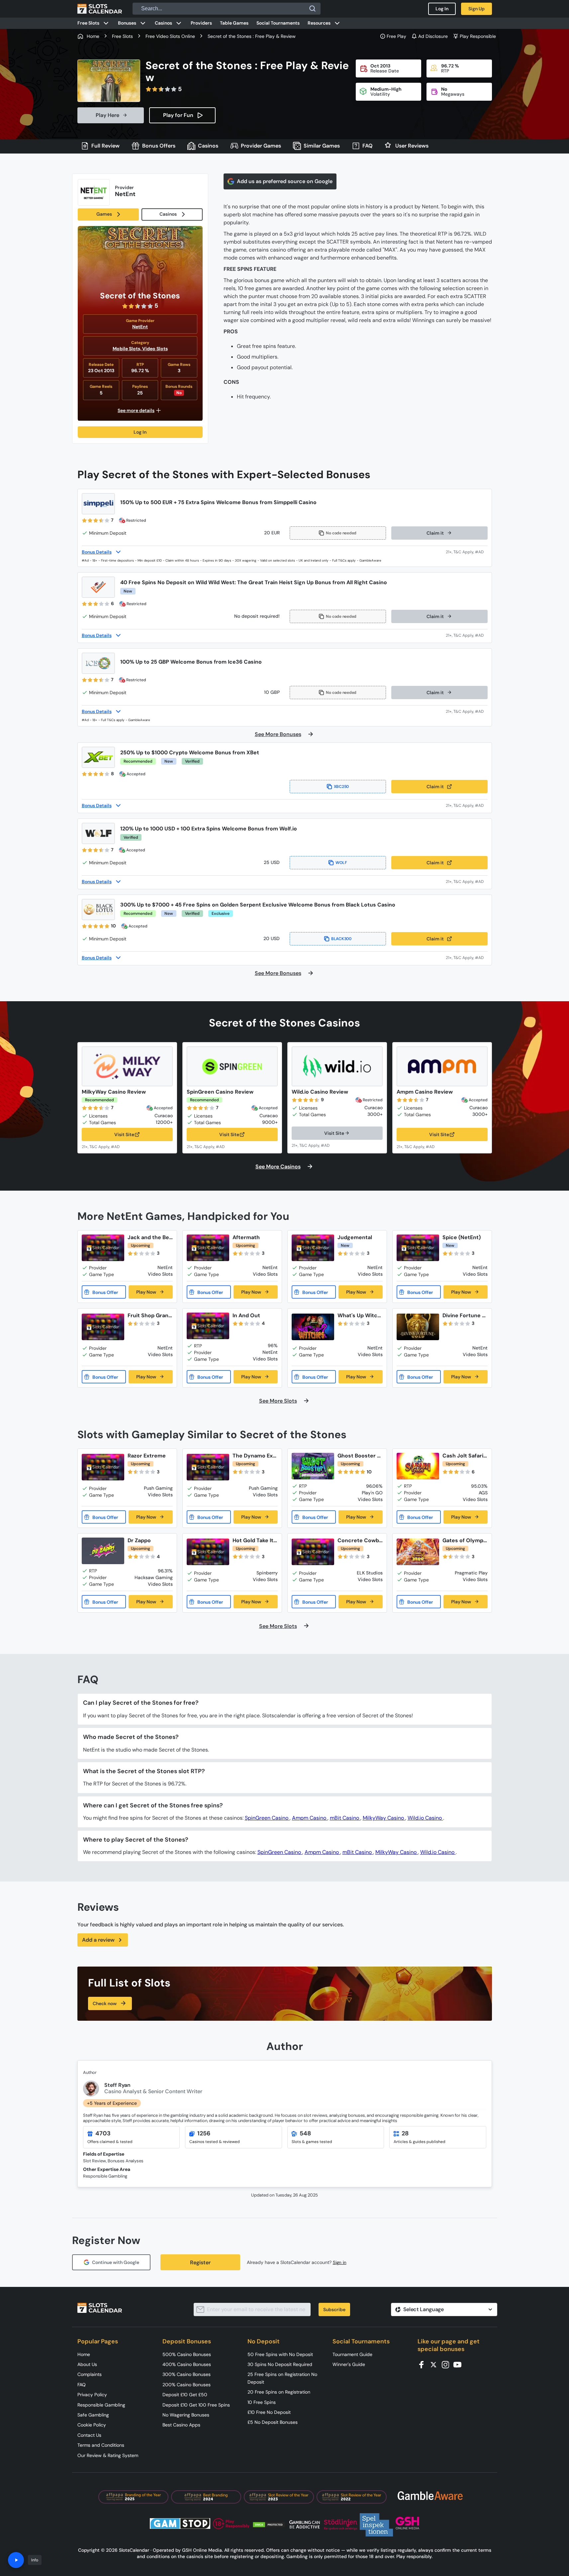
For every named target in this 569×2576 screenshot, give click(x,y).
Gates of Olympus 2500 (465, 1540)
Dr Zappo (139, 1540)
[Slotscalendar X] (435, 2364)
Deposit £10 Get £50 (185, 2395)
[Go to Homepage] (100, 9)
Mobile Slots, (127, 349)
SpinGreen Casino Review (220, 1092)
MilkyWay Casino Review (114, 1092)
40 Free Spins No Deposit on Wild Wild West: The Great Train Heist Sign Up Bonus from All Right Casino (254, 582)
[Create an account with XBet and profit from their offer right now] (467, 805)
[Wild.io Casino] (337, 1066)
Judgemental (355, 1237)
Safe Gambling (93, 2415)
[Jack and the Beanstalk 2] (103, 1248)
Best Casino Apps (181, 2425)
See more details (136, 410)
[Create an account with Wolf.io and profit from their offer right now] (467, 881)
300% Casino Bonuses (187, 2374)
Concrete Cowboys (360, 1540)
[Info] (16, 2560)
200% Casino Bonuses (187, 2385)
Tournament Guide (352, 2354)
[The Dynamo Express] (208, 1467)
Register (200, 2262)
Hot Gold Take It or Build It (253, 1540)
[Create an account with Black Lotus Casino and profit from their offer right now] (467, 958)
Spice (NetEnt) (462, 1237)
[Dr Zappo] (103, 1551)
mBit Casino (345, 1818)
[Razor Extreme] (103, 1467)
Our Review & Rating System (108, 2455)
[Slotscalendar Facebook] (424, 2364)
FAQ (82, 2385)
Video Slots (155, 349)
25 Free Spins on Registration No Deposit (282, 2378)
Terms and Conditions (101, 2445)
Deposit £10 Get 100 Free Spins (196, 2405)
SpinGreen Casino (267, 1818)
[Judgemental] (313, 1248)
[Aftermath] (208, 1248)
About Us (87, 2364)
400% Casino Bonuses (187, 2364)
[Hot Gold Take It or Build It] (208, 1552)
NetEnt (140, 327)
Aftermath (246, 1237)
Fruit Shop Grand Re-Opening (150, 1315)
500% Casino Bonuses (187, 2354)
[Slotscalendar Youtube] (459, 2364)
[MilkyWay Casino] (127, 1066)
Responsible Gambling (101, 2405)
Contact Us (89, 2435)
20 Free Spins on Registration (279, 2392)
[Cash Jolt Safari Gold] (418, 1466)
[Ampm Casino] (442, 1066)
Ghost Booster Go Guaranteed (359, 1456)
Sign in (340, 2262)
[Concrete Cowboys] (313, 1552)
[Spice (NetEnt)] (418, 1248)
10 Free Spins (262, 2402)
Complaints (90, 2374)
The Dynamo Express (254, 1456)
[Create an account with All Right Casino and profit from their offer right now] (467, 635)
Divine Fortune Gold (464, 1315)
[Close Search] (313, 9)
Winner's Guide (349, 2364)
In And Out (246, 1315)
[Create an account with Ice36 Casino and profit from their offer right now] (467, 711)
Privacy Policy (92, 2395)
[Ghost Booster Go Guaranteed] (313, 1466)
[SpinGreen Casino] (232, 1066)
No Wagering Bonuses (186, 2415)
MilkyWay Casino (384, 1818)
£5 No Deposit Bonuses (273, 2422)
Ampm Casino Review (425, 1092)
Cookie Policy (92, 2425)
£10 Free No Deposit (269, 2412)
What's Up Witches (359, 1315)
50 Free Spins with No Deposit (280, 2354)
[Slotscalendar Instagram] (447, 2364)
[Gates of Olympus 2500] (418, 1552)
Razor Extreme (147, 1456)
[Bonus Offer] (104, 1292)
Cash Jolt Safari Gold (463, 1456)
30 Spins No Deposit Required (280, 2364)
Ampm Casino (310, 1818)
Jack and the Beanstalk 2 (150, 1237)
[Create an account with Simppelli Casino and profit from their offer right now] (467, 552)
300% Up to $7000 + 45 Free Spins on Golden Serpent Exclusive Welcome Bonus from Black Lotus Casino (258, 905)
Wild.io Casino (425, 1818)
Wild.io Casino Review (320, 1092)
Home (84, 2354)
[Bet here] (105, 1146)
